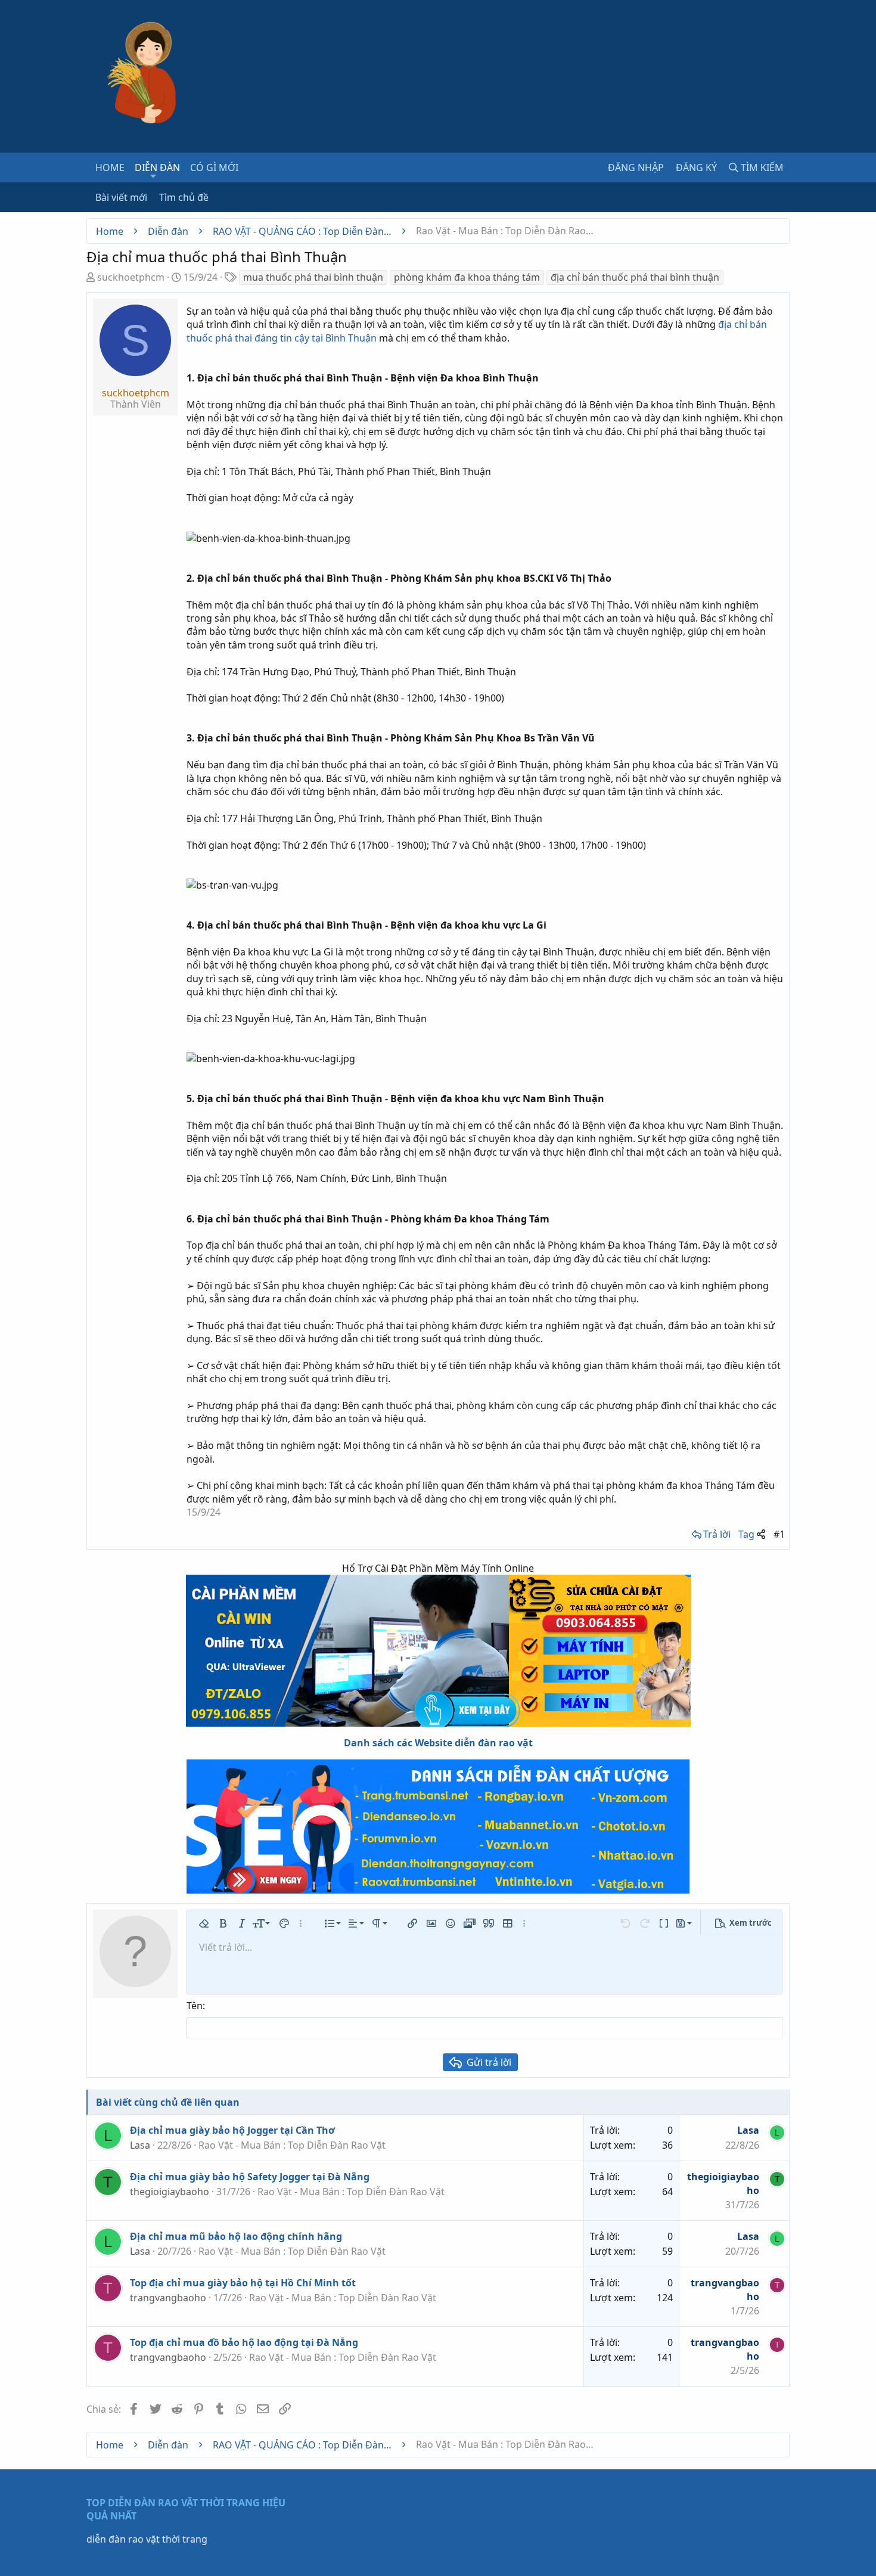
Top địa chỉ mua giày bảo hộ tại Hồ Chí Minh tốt (243, 2283)
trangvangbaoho (168, 2298)
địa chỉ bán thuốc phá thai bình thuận (635, 277)
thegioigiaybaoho (170, 2192)
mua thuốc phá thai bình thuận (313, 277)
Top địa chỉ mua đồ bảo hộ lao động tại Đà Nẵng (244, 2342)
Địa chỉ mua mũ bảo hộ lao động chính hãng (236, 2236)
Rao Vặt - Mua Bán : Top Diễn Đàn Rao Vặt (292, 2145)
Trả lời (717, 1534)
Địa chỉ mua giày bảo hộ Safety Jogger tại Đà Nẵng (250, 2177)
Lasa (140, 2145)
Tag (746, 1534)
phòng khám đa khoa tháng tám (467, 277)
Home (110, 167)
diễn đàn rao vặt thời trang (147, 2539)
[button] (153, 176)
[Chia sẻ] (761, 1534)
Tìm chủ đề (184, 197)
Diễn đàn (157, 167)
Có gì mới (214, 167)
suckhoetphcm (131, 277)
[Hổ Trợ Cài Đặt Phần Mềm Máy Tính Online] (438, 1651)
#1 (779, 1534)
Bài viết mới (121, 197)
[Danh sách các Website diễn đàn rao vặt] (438, 1827)
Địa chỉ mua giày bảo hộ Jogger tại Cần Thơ (232, 2130)
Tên (195, 2006)
